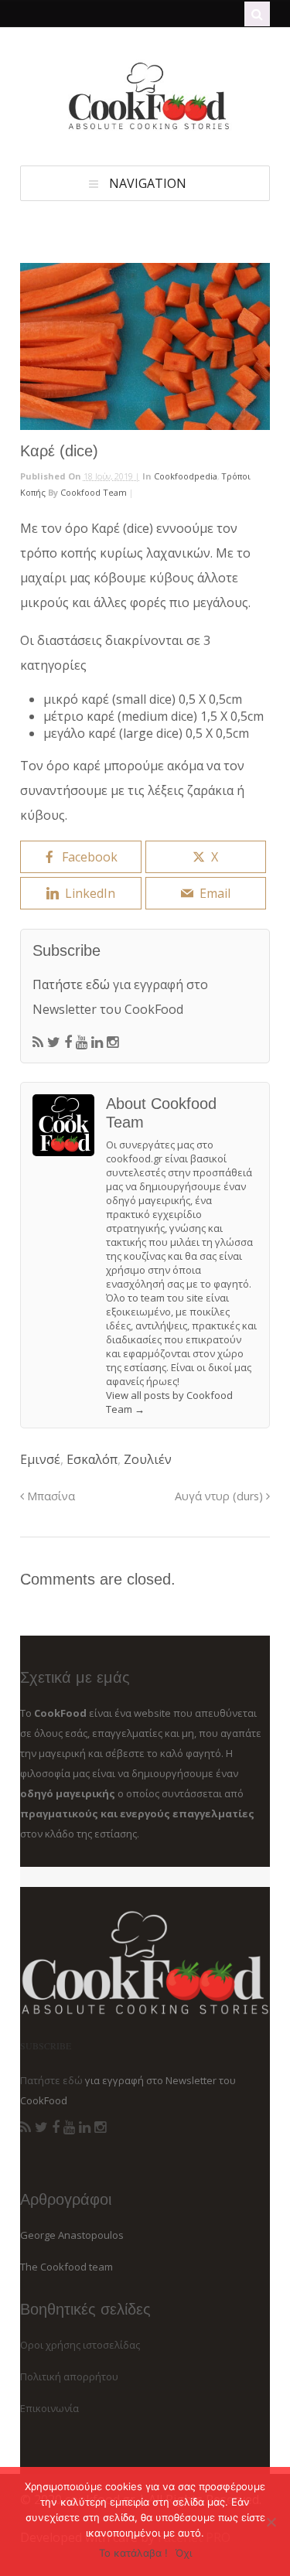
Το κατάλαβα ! (133, 2553)
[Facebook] (68, 1042)
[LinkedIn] (97, 1042)
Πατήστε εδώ (71, 984)
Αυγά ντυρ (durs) (220, 1496)
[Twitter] (54, 1042)
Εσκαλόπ (92, 1459)
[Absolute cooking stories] (145, 126)
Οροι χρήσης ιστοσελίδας (80, 2345)
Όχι (184, 2553)
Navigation (148, 183)
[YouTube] (82, 1042)
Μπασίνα (49, 1496)
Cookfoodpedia (186, 476)
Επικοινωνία (49, 2408)
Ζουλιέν (148, 1459)
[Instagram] (113, 1042)
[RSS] (38, 1042)
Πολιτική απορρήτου (69, 2376)
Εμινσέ (40, 1459)
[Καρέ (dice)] (145, 346)
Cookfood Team (94, 492)
